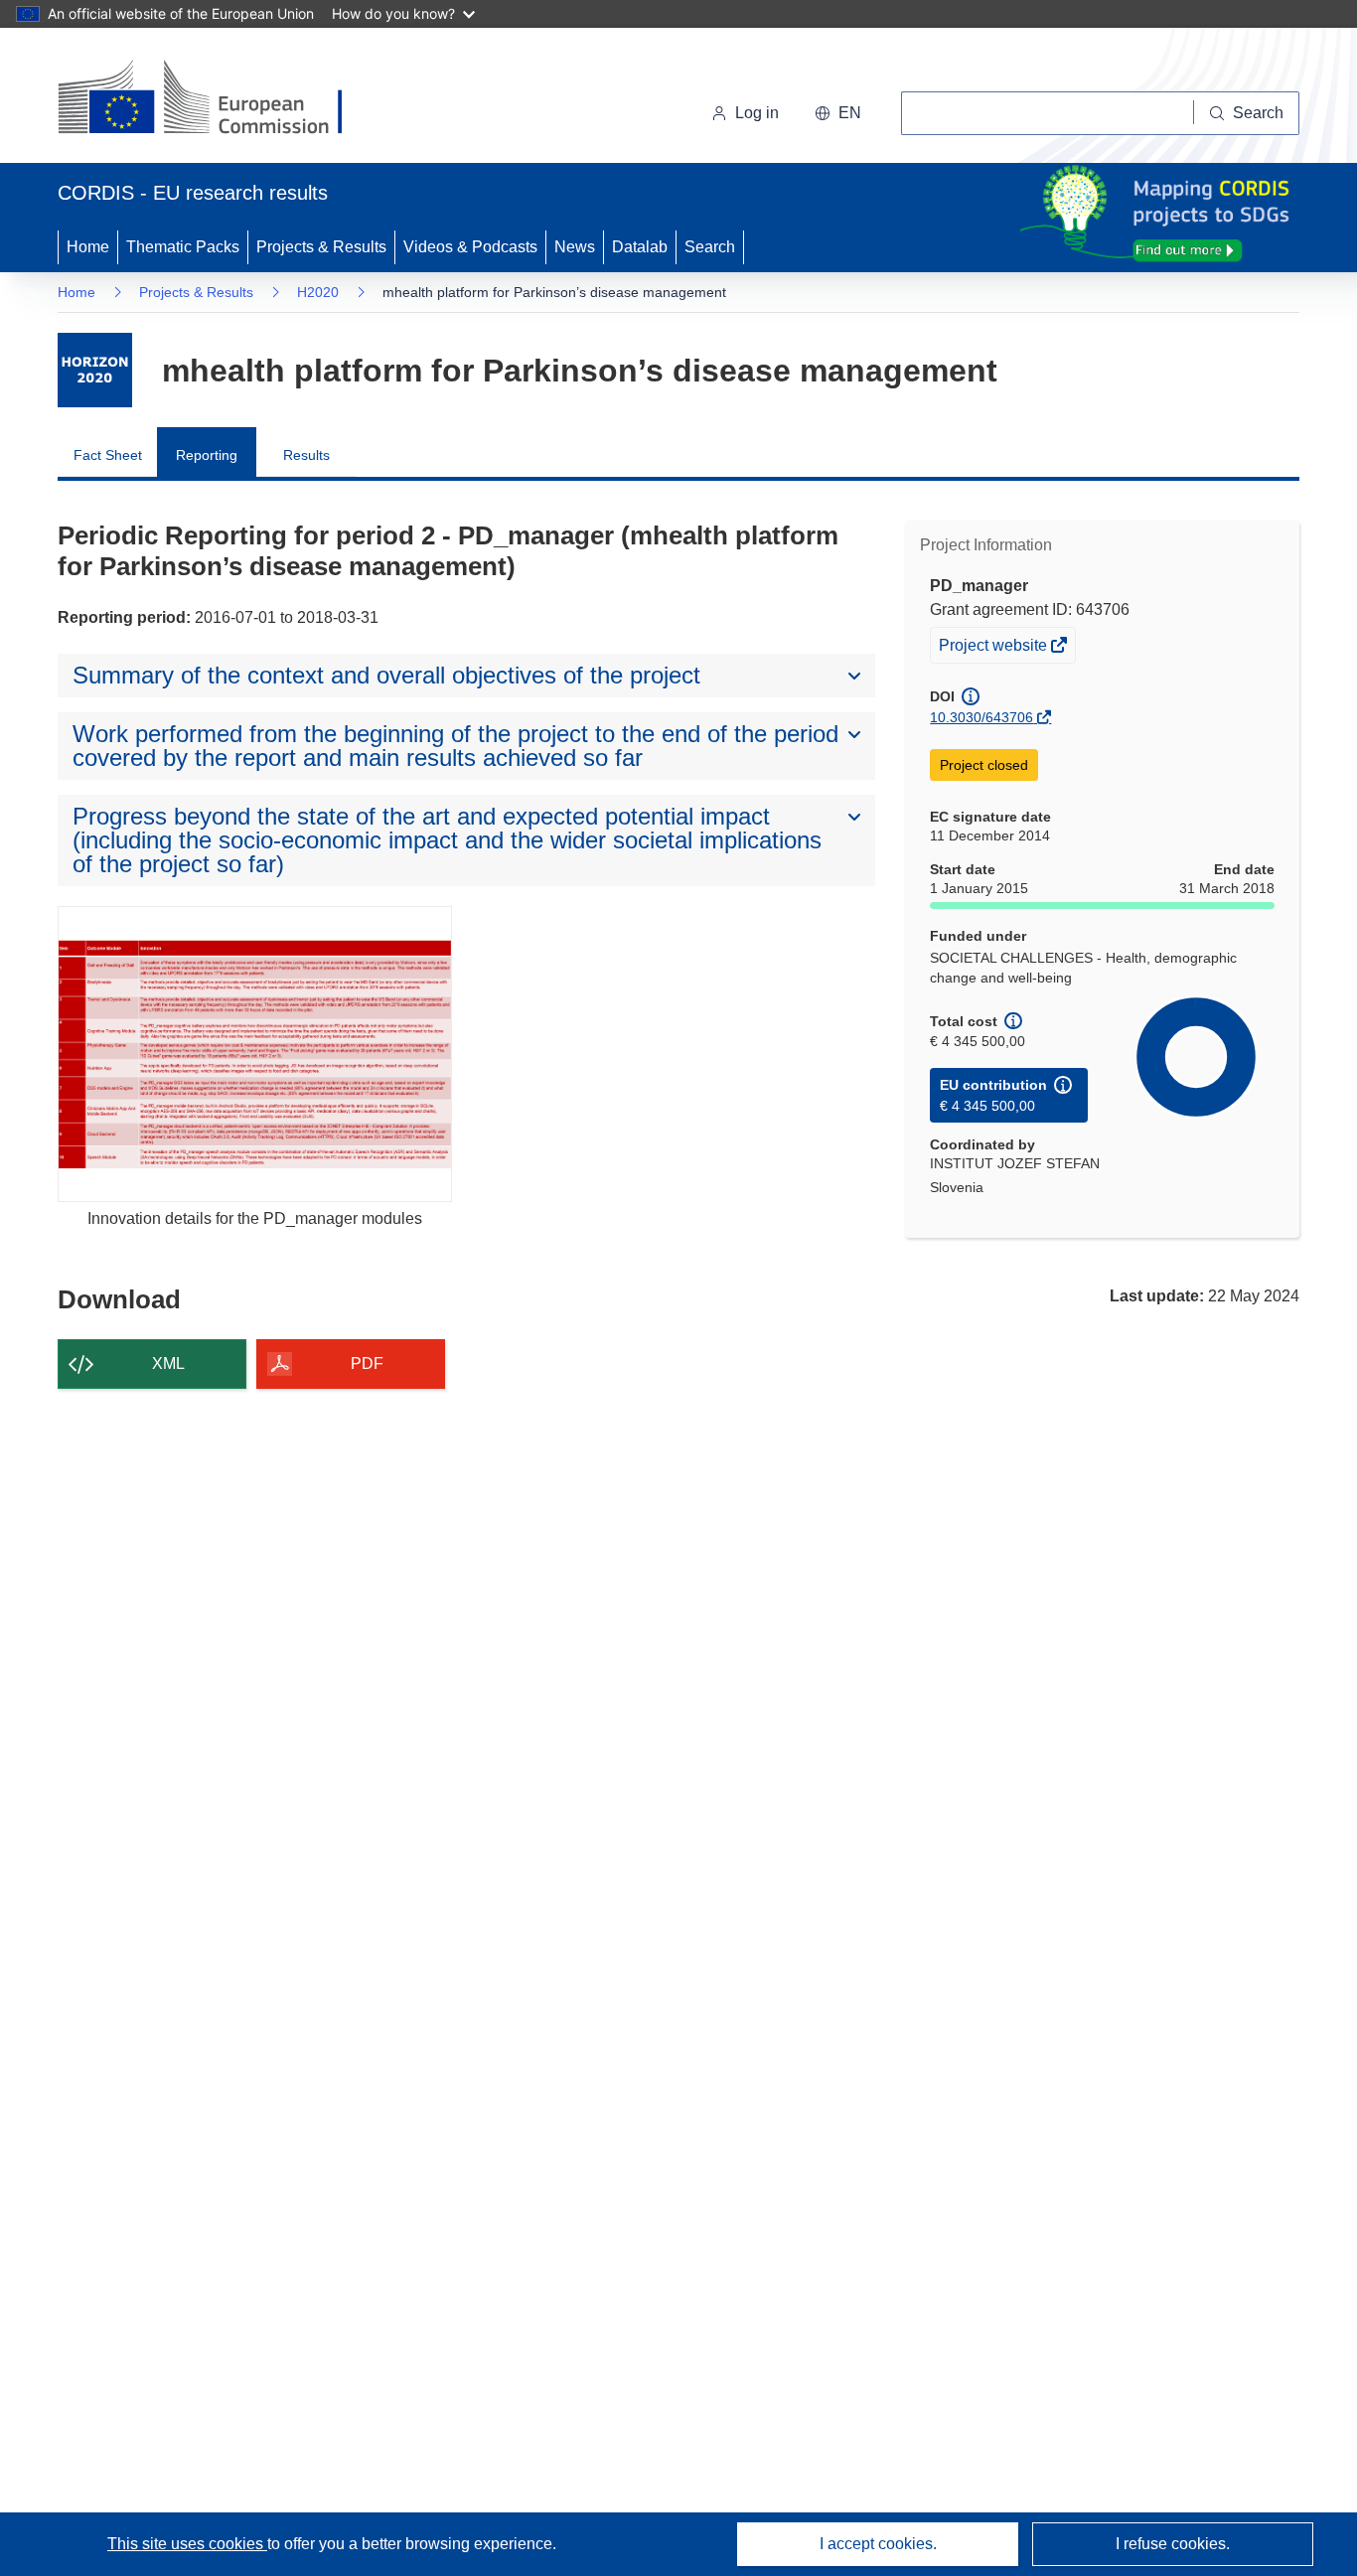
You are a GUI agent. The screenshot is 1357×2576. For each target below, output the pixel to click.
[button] (838, 113)
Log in (757, 113)
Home (88, 247)
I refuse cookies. (1173, 2544)
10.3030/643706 (981, 717)
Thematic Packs (183, 247)
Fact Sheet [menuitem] (108, 455)
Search (710, 247)
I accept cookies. (878, 2544)
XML (168, 1364)
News (575, 247)
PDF (367, 1364)
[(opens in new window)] (218, 99)
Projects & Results (321, 247)
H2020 (318, 292)
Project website (994, 649)
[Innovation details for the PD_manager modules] (255, 1054)
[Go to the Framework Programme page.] (95, 370)
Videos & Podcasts (470, 247)
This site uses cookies (187, 2544)
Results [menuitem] (306, 455)
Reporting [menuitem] (207, 455)
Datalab (640, 247)
